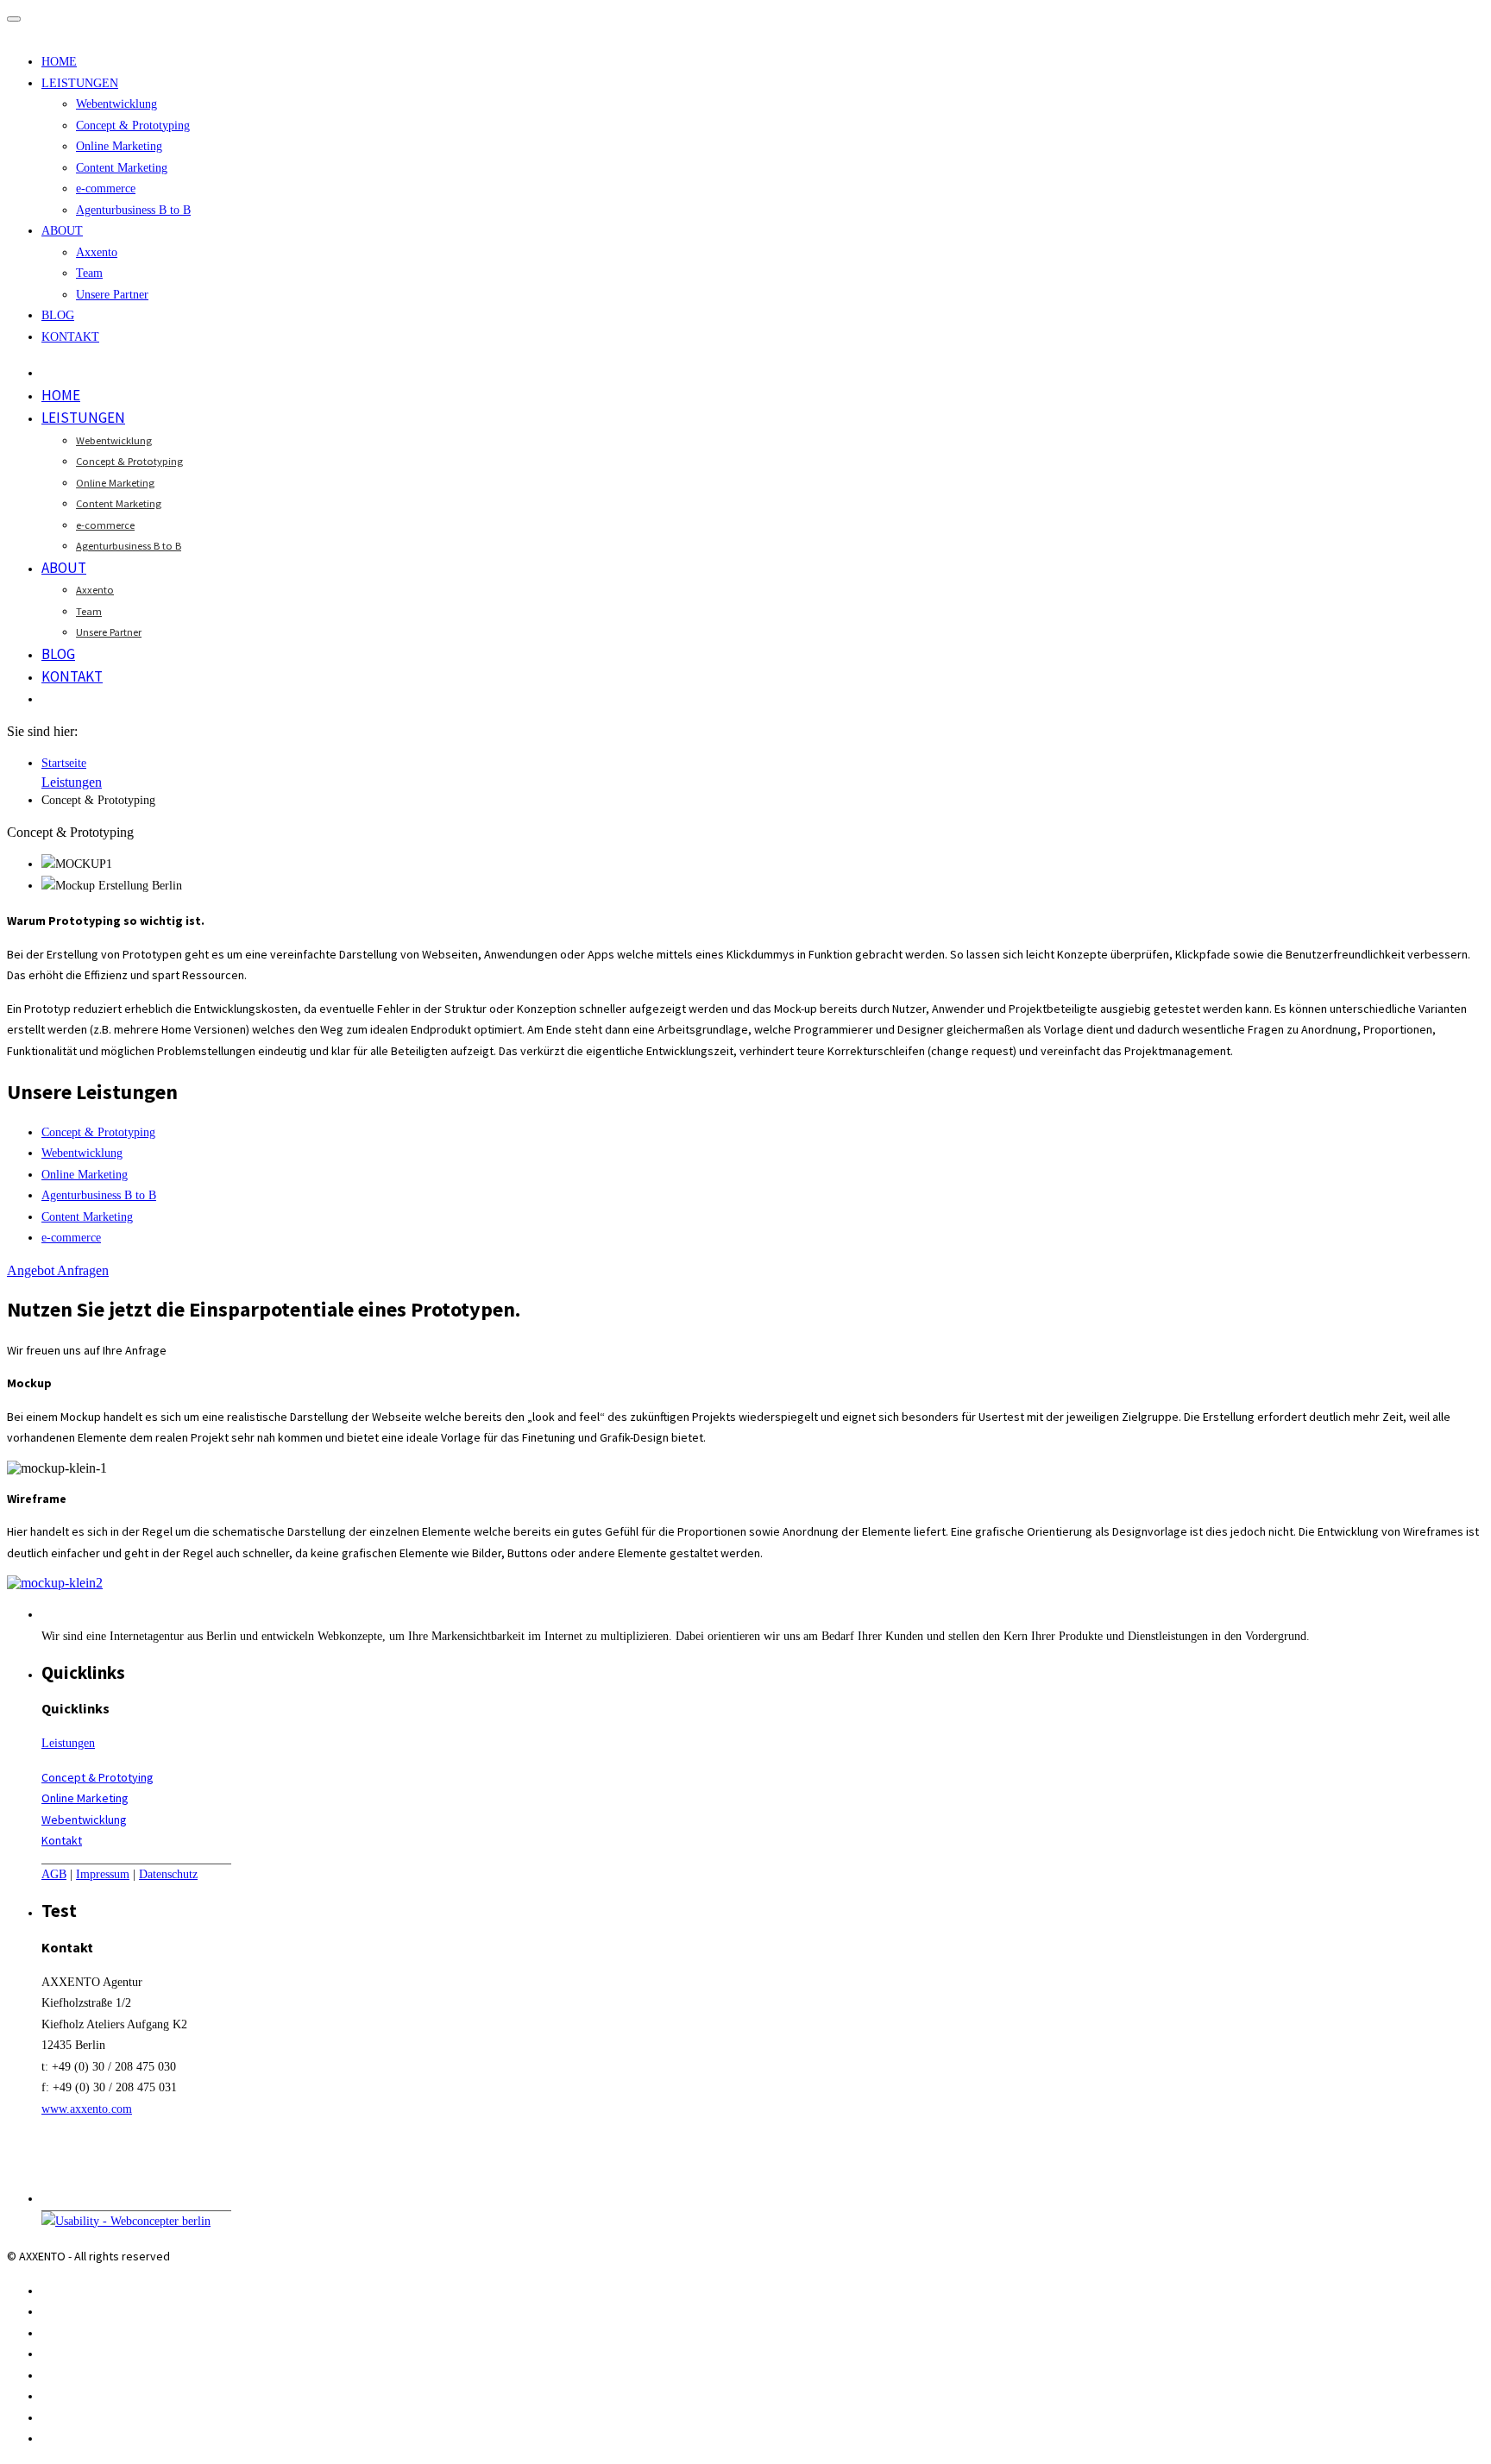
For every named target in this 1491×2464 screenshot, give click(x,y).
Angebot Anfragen (58, 1270)
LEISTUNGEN (80, 83)
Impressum (103, 1874)
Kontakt (62, 1840)
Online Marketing (119, 146)
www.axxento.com (87, 2109)
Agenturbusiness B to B (133, 210)
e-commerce (106, 189)
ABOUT (62, 231)
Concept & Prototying (98, 1777)
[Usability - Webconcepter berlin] (126, 2221)
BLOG (58, 315)
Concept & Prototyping (133, 126)
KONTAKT (70, 337)
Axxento (97, 252)
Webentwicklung (116, 104)
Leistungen (72, 782)
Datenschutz (168, 1874)
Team (89, 273)
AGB (54, 1874)
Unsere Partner (112, 295)
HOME (59, 62)
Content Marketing (122, 168)
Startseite (64, 763)
